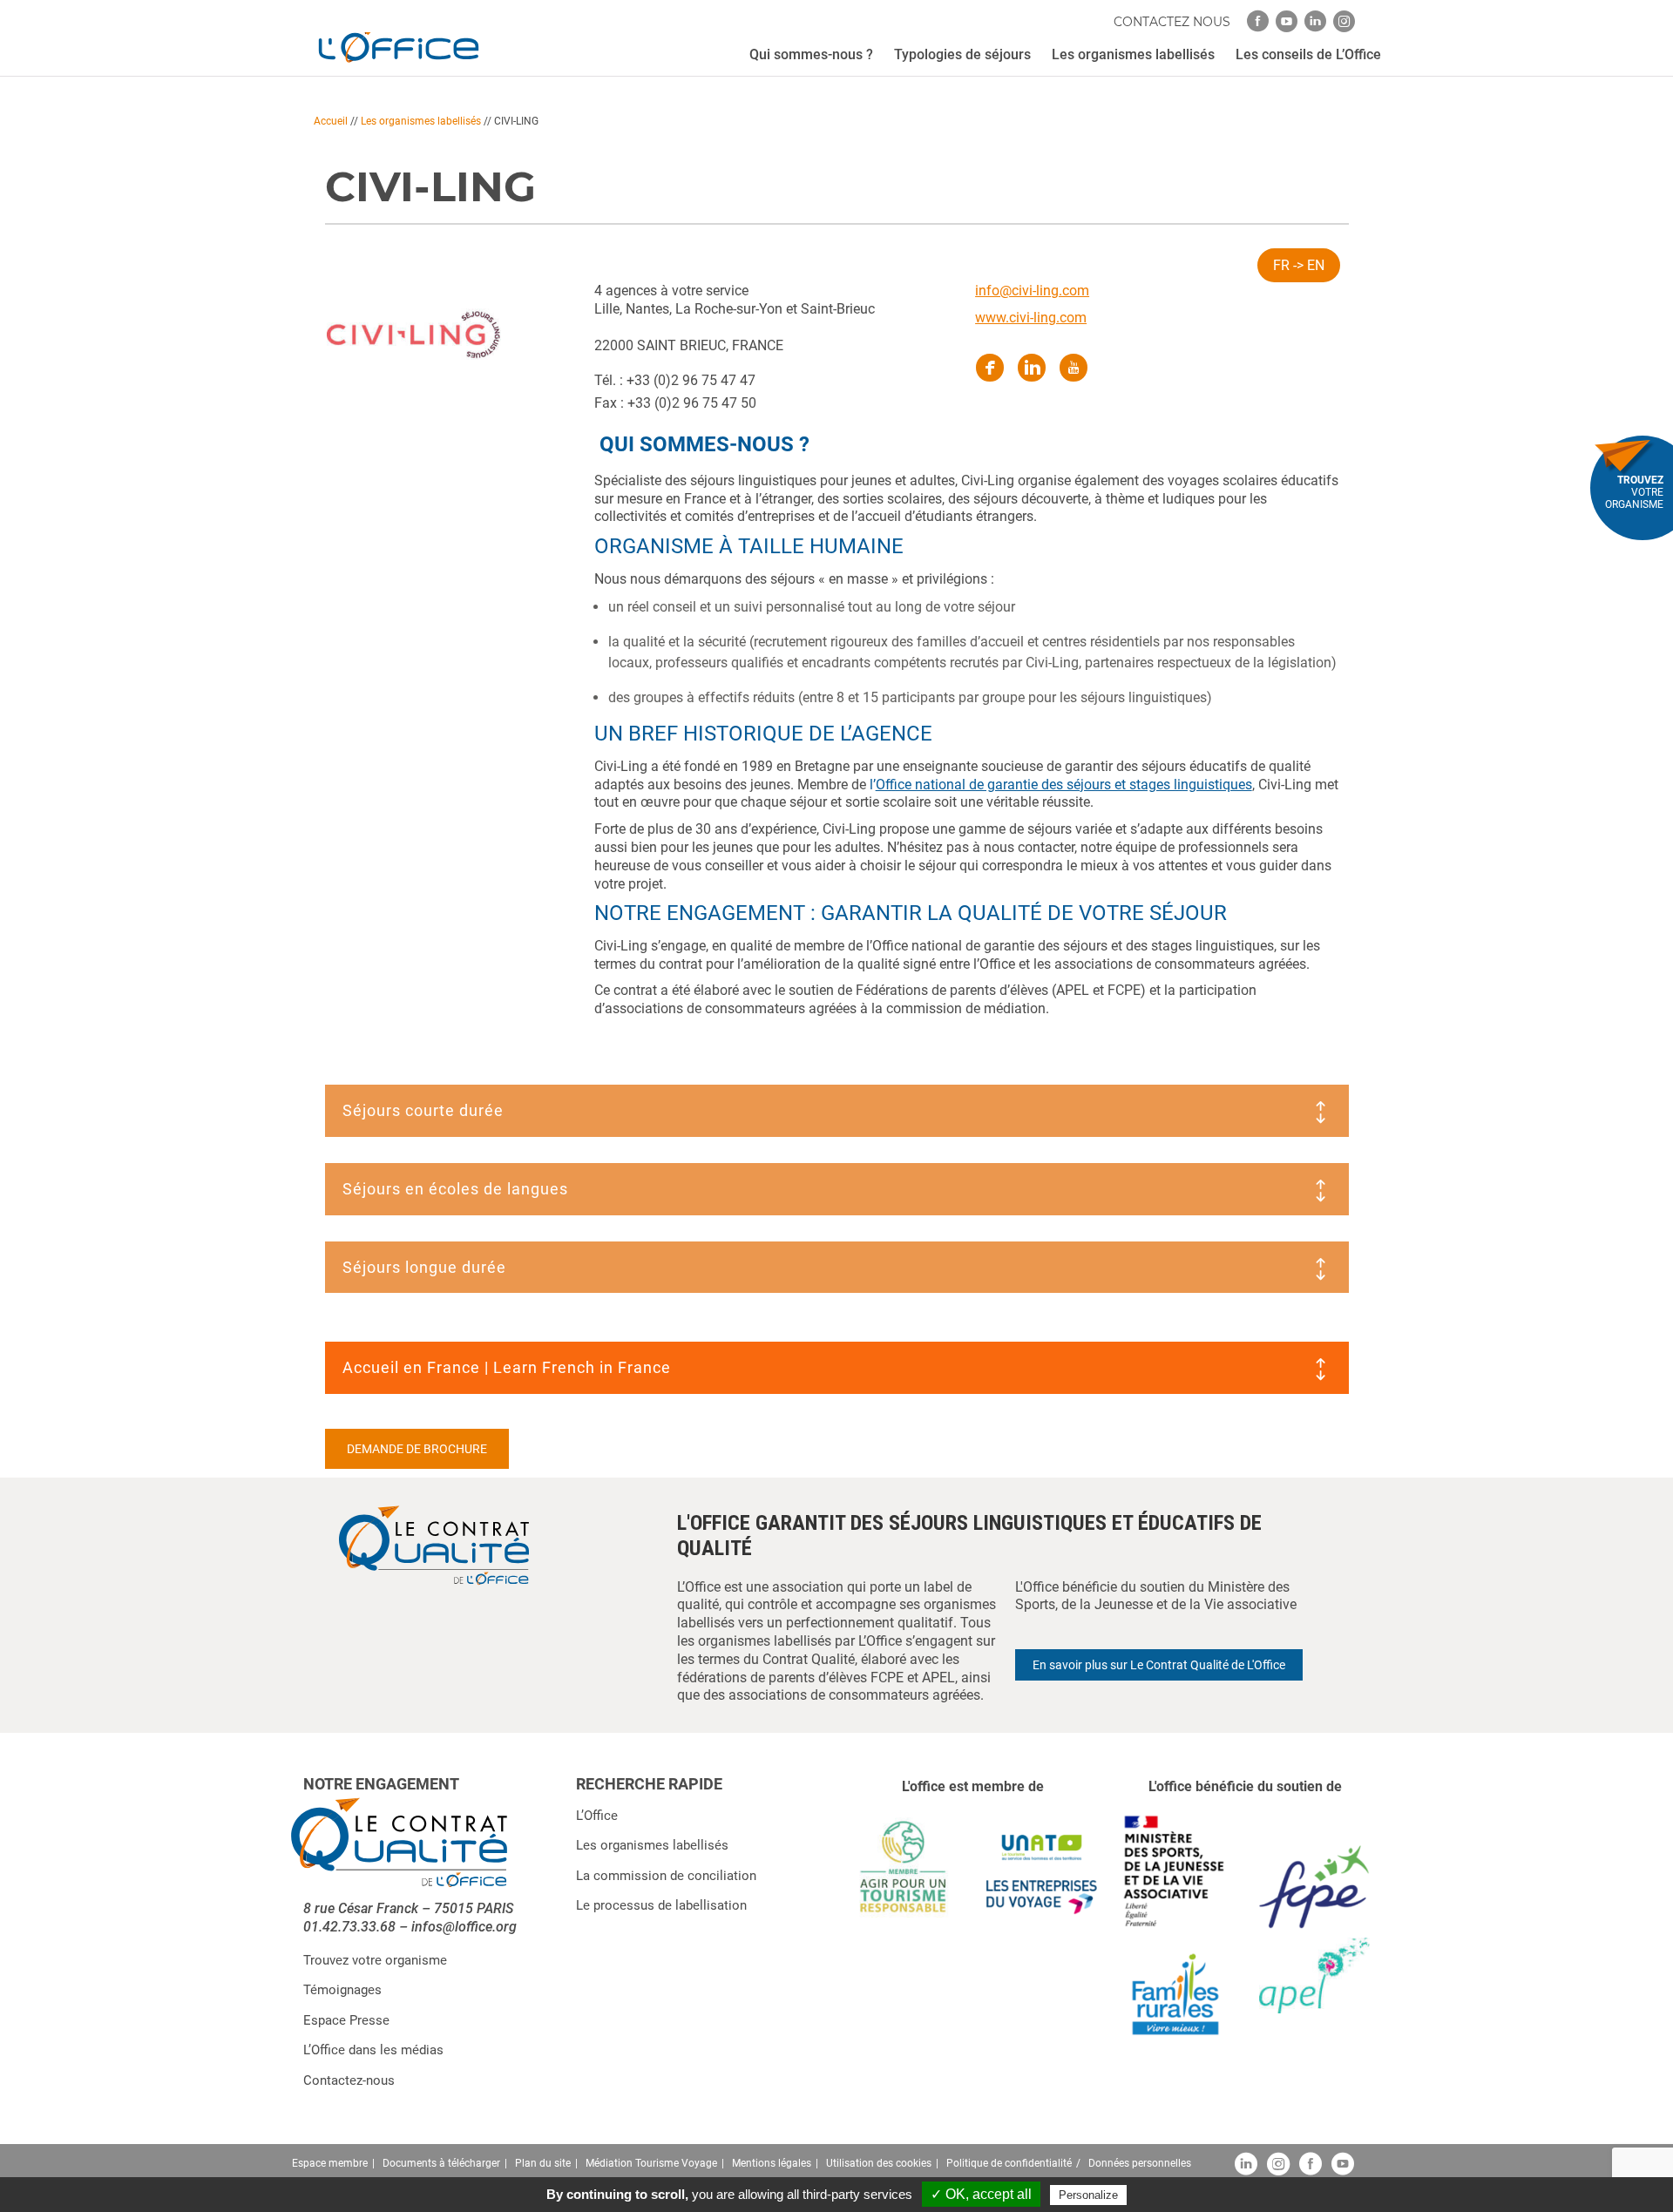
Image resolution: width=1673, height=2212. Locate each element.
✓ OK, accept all (981, 2194)
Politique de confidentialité (1009, 2163)
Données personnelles (1140, 2163)
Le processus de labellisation (661, 1905)
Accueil (331, 121)
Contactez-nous (349, 2080)
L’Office (597, 1816)
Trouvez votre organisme (375, 1960)
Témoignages (342, 1990)
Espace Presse (346, 2020)
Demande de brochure (417, 1449)
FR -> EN (1299, 265)
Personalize (1088, 2195)
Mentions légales (772, 2163)
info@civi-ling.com (1032, 291)
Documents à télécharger (441, 2163)
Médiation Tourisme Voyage (651, 2163)
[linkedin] (1315, 21)
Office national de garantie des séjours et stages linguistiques (1064, 785)
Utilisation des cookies (879, 2163)
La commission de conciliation (666, 1876)
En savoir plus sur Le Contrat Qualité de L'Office (1159, 1665)
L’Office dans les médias (373, 2050)
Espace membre (330, 2163)
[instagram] (1344, 21)
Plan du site (543, 2163)
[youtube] (1287, 21)
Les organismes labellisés (421, 121)
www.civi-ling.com (1031, 318)
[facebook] (1258, 21)
